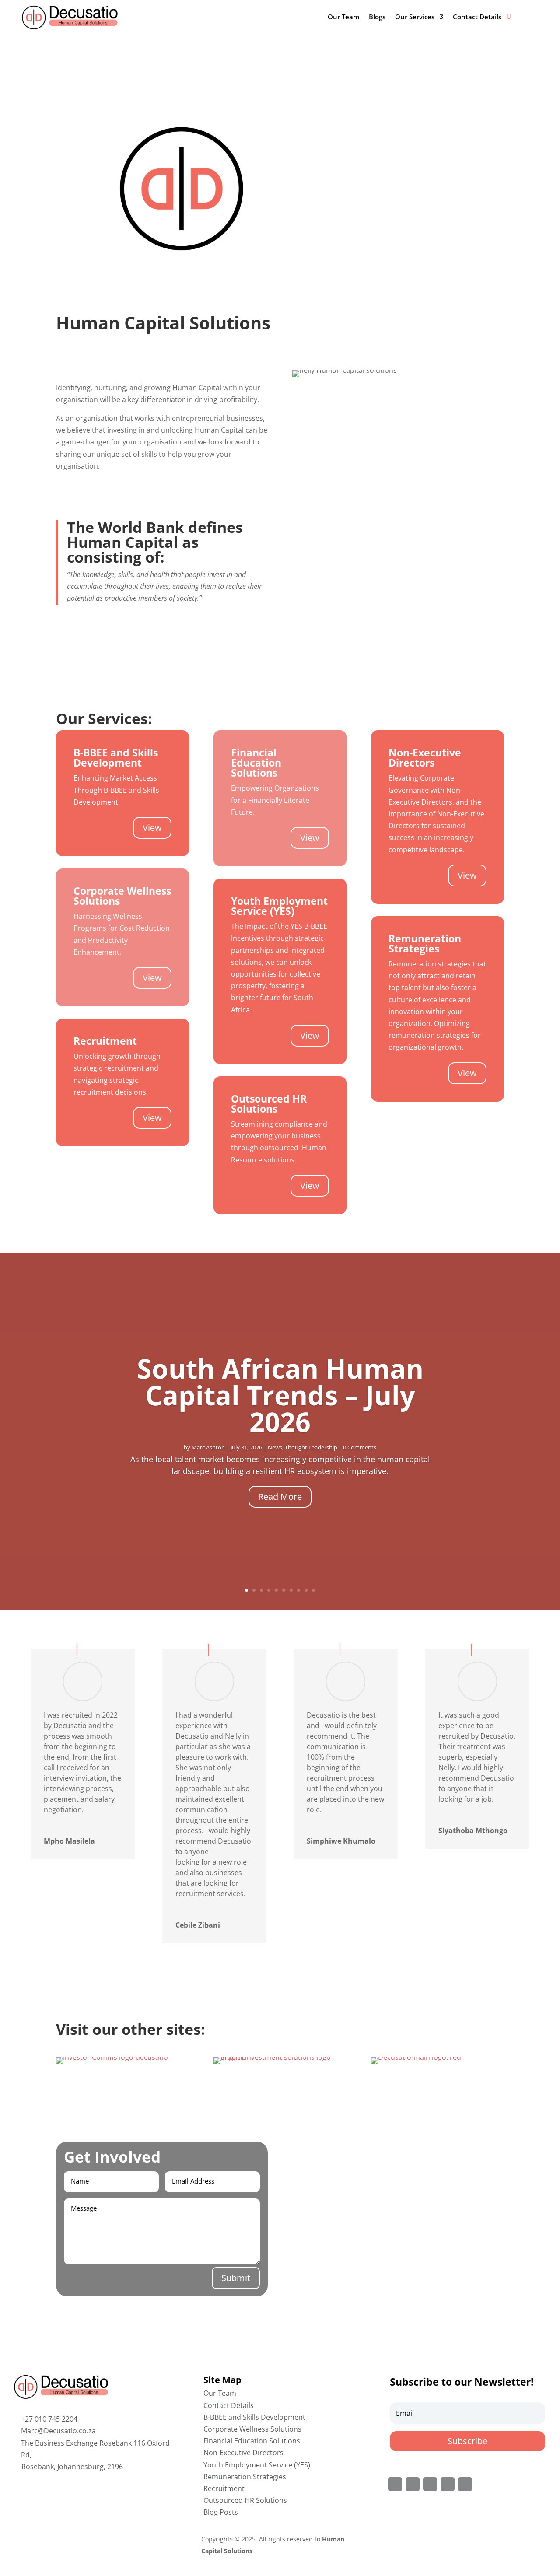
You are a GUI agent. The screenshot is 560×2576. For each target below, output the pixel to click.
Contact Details (477, 17)
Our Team (343, 17)
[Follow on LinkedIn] (448, 2484)
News (275, 1447)
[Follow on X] (413, 2484)
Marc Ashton (208, 1447)
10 (313, 1590)
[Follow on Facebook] (395, 2484)
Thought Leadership (311, 1447)
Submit (236, 2278)
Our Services (415, 17)
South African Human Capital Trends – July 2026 (280, 1395)
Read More (280, 1496)
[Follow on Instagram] (430, 2484)
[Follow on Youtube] (465, 2484)
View (152, 828)
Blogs (377, 17)
